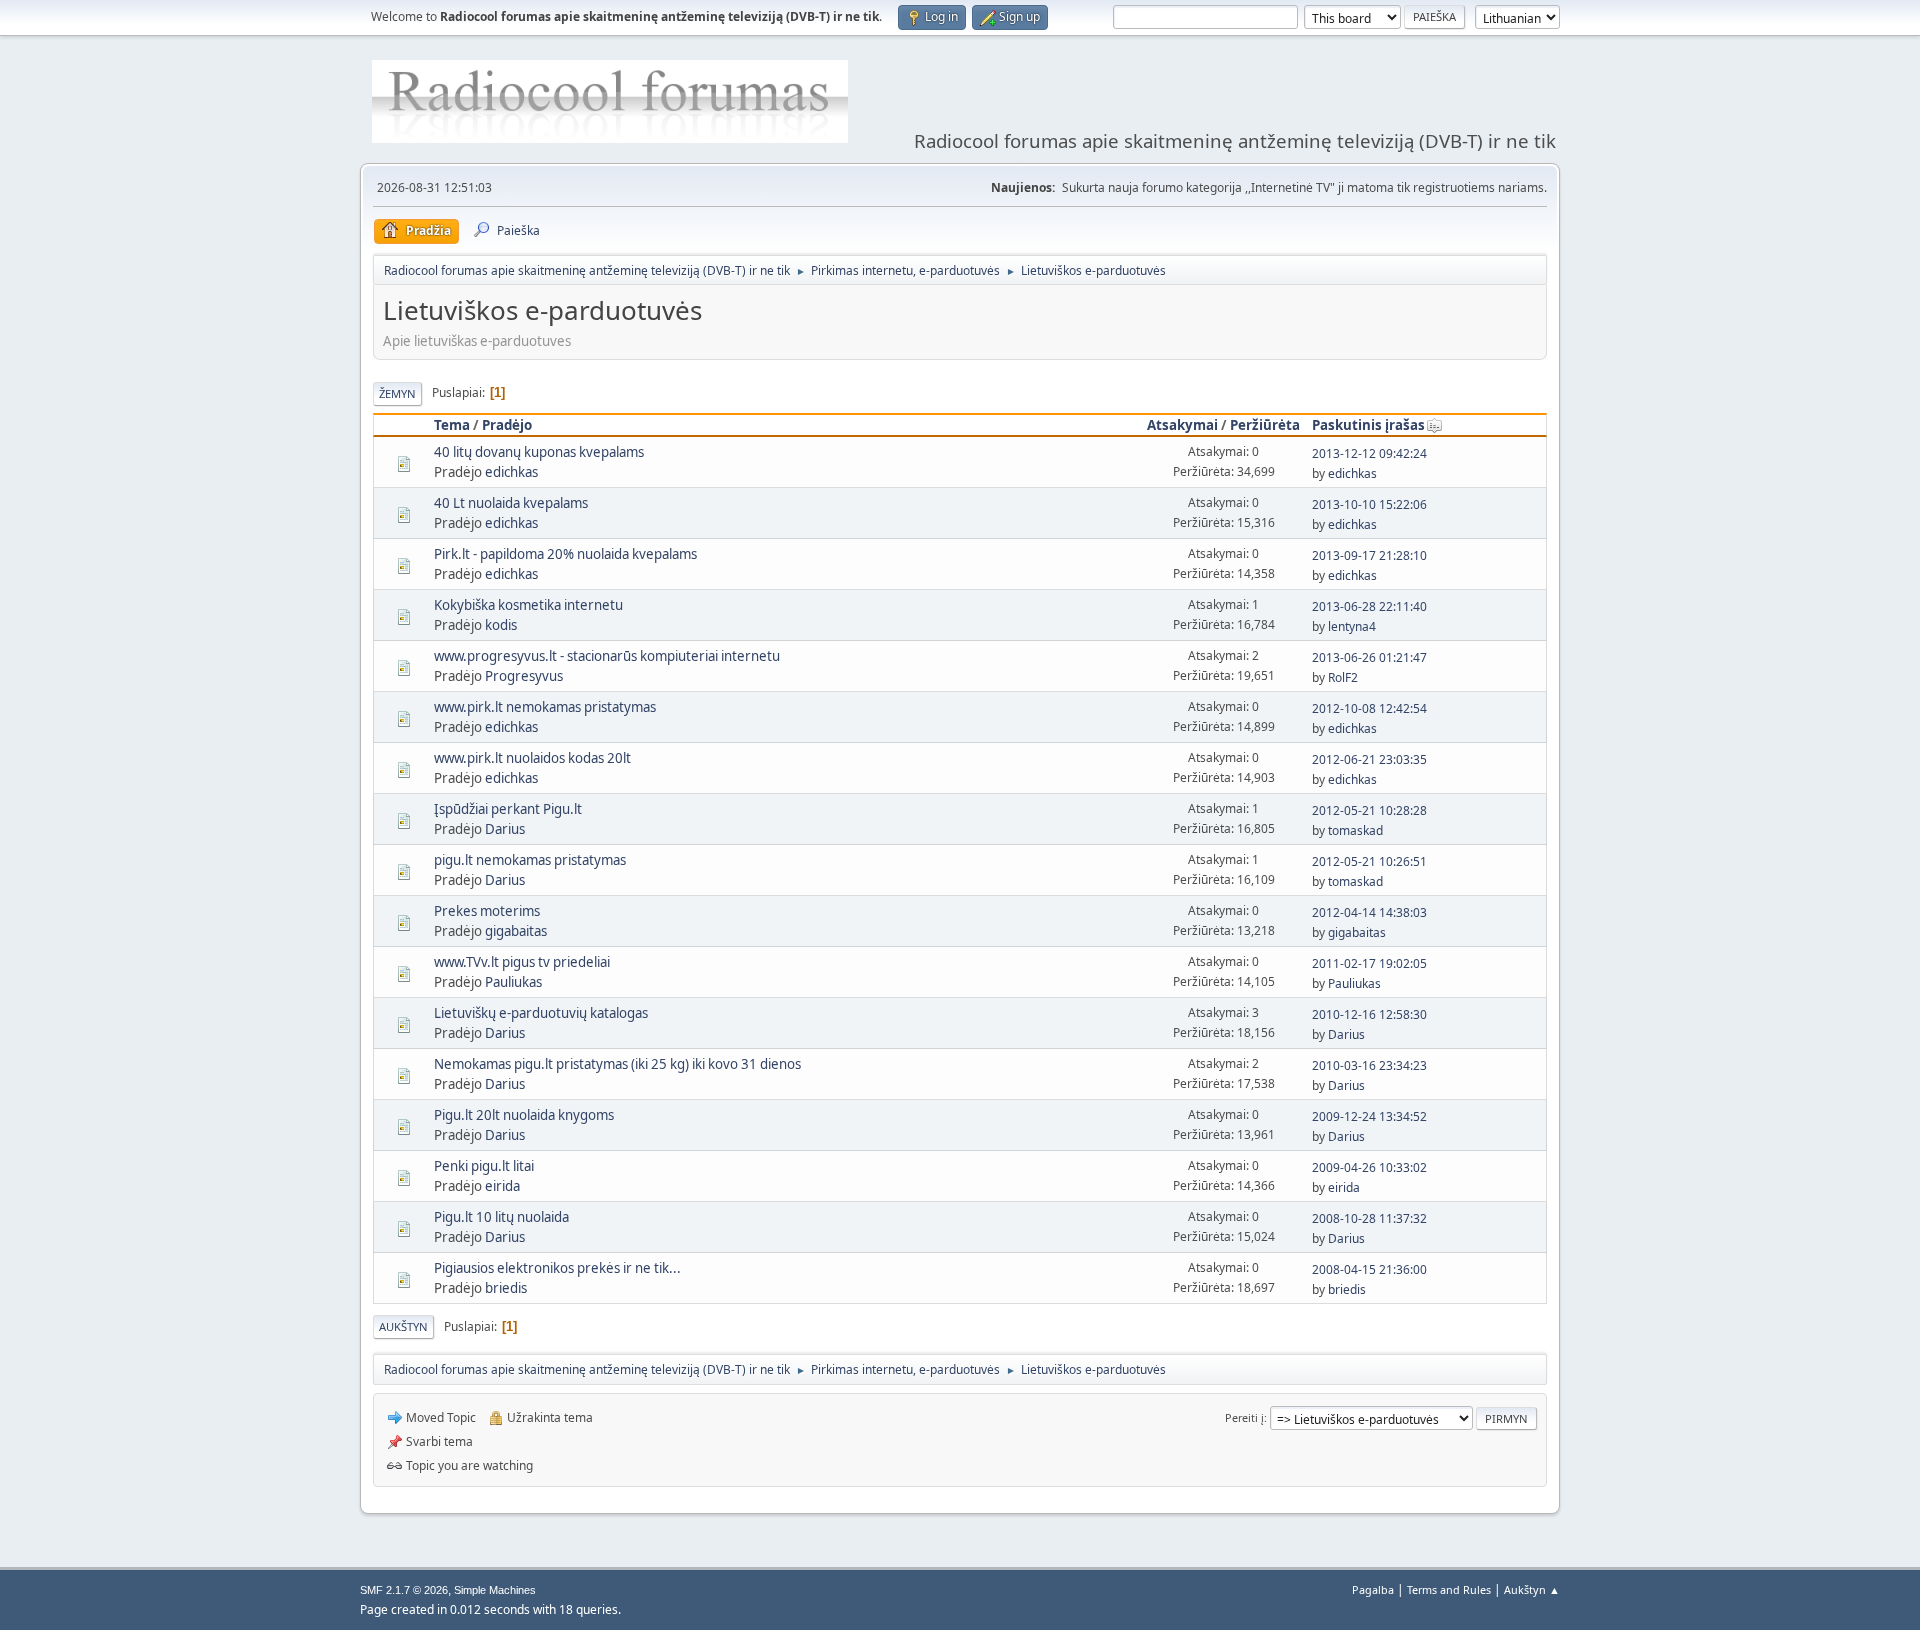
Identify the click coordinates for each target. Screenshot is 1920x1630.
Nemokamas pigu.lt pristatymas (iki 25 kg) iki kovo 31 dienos (617, 1064)
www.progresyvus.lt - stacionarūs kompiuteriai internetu (607, 656)
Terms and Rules (1449, 1589)
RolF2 (1343, 677)
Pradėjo (507, 425)
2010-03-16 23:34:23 (1369, 1065)
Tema (452, 425)
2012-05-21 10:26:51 (1369, 861)
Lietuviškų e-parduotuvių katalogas (541, 1013)
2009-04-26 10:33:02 (1369, 1167)
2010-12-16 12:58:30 (1369, 1014)
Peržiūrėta (1265, 425)
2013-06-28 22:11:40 (1369, 606)
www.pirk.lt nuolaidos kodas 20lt (532, 758)
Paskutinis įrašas (1368, 425)
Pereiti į (1244, 1417)
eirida (502, 1186)
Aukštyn (403, 1326)
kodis (501, 625)
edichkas (511, 472)
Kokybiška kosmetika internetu (528, 605)
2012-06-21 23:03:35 (1369, 759)
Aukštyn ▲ (1532, 1589)
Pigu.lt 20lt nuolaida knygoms (524, 1115)
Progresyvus (524, 676)
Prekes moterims (487, 911)
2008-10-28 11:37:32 (1369, 1218)
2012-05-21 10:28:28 (1369, 810)
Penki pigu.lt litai (484, 1166)
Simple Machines (495, 1590)
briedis (506, 1288)
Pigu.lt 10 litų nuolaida (501, 1217)
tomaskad (1355, 830)
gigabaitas (516, 931)
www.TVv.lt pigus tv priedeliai (522, 962)
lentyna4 (1352, 626)
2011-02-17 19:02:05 (1369, 963)
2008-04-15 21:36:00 (1369, 1269)
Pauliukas (513, 982)
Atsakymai (1182, 425)
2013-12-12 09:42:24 (1369, 453)
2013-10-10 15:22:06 (1369, 504)
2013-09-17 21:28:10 (1369, 555)
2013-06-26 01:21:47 (1369, 657)
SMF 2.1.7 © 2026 (404, 1590)
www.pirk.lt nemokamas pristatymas (545, 707)
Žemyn (397, 393)
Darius (505, 829)
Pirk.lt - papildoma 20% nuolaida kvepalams (565, 554)
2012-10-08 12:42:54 (1369, 708)
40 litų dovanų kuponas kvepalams (539, 452)
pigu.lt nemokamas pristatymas (530, 860)
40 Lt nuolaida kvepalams (511, 503)
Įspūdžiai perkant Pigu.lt (508, 809)
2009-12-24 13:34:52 (1369, 1116)
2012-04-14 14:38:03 (1369, 912)
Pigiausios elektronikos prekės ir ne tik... (557, 1268)
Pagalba (1373, 1589)
